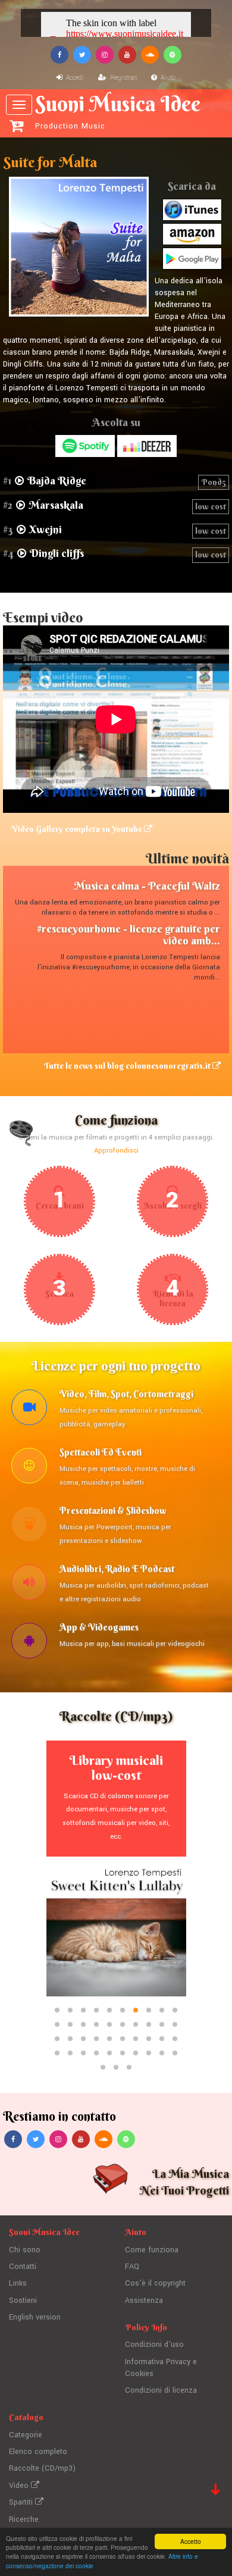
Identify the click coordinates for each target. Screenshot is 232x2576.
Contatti (23, 2267)
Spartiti (22, 2502)
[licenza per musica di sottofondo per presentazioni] (29, 1526)
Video (20, 2486)
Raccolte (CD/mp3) (42, 2468)
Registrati (123, 78)
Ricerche (24, 2519)
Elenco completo (38, 2452)
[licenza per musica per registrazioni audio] (29, 1584)
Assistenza (144, 2300)
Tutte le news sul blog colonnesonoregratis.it (128, 1066)
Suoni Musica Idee (118, 111)
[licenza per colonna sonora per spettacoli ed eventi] (29, 1467)
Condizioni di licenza (161, 2390)
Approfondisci (116, 1151)
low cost (211, 506)
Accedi (74, 78)
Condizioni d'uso (154, 2345)
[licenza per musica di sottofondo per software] (29, 1642)
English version (35, 2317)
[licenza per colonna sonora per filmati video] (29, 1409)
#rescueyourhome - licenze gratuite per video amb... (128, 935)
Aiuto (167, 78)
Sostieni (23, 2300)
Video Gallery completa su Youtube (78, 829)
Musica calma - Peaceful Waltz (147, 886)
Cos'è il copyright (155, 2283)
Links (18, 2283)
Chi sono (25, 2250)
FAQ (132, 2267)
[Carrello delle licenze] (16, 126)
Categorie (26, 2435)
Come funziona (152, 2250)
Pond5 (214, 482)
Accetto (191, 2541)
